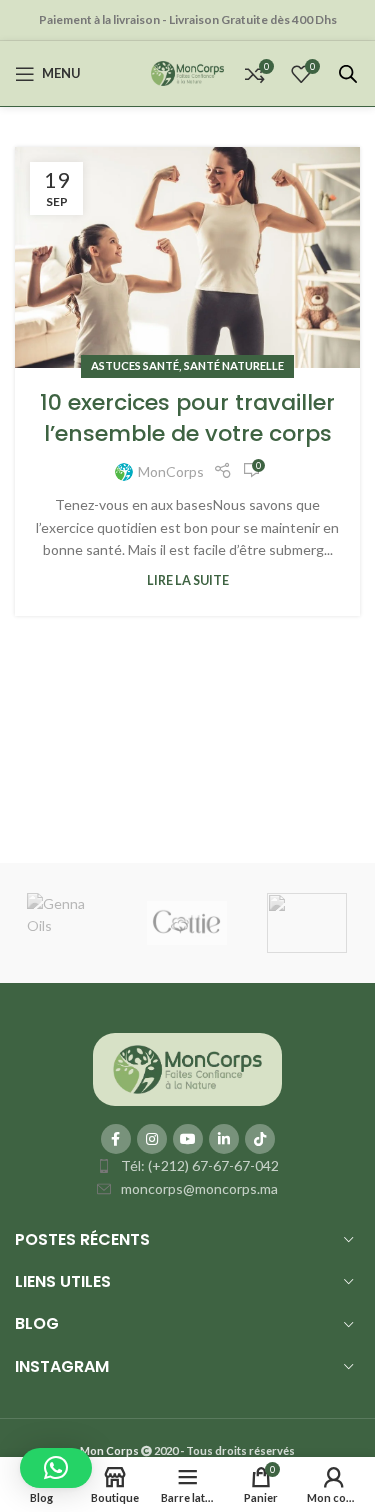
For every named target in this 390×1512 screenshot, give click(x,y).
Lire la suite (188, 580)
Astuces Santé (135, 365)
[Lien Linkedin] (224, 1139)
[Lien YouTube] (188, 1139)
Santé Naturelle (234, 365)
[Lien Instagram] (152, 1139)
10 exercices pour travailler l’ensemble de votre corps (187, 418)
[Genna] (67, 923)
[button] (56, 1468)
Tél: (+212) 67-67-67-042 (200, 1165)
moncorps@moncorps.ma (199, 1188)
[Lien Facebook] (116, 1139)
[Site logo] (188, 71)
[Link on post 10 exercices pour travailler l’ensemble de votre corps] (187, 257)
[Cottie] (187, 923)
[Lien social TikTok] (260, 1139)
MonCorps (171, 471)
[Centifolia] (307, 923)
